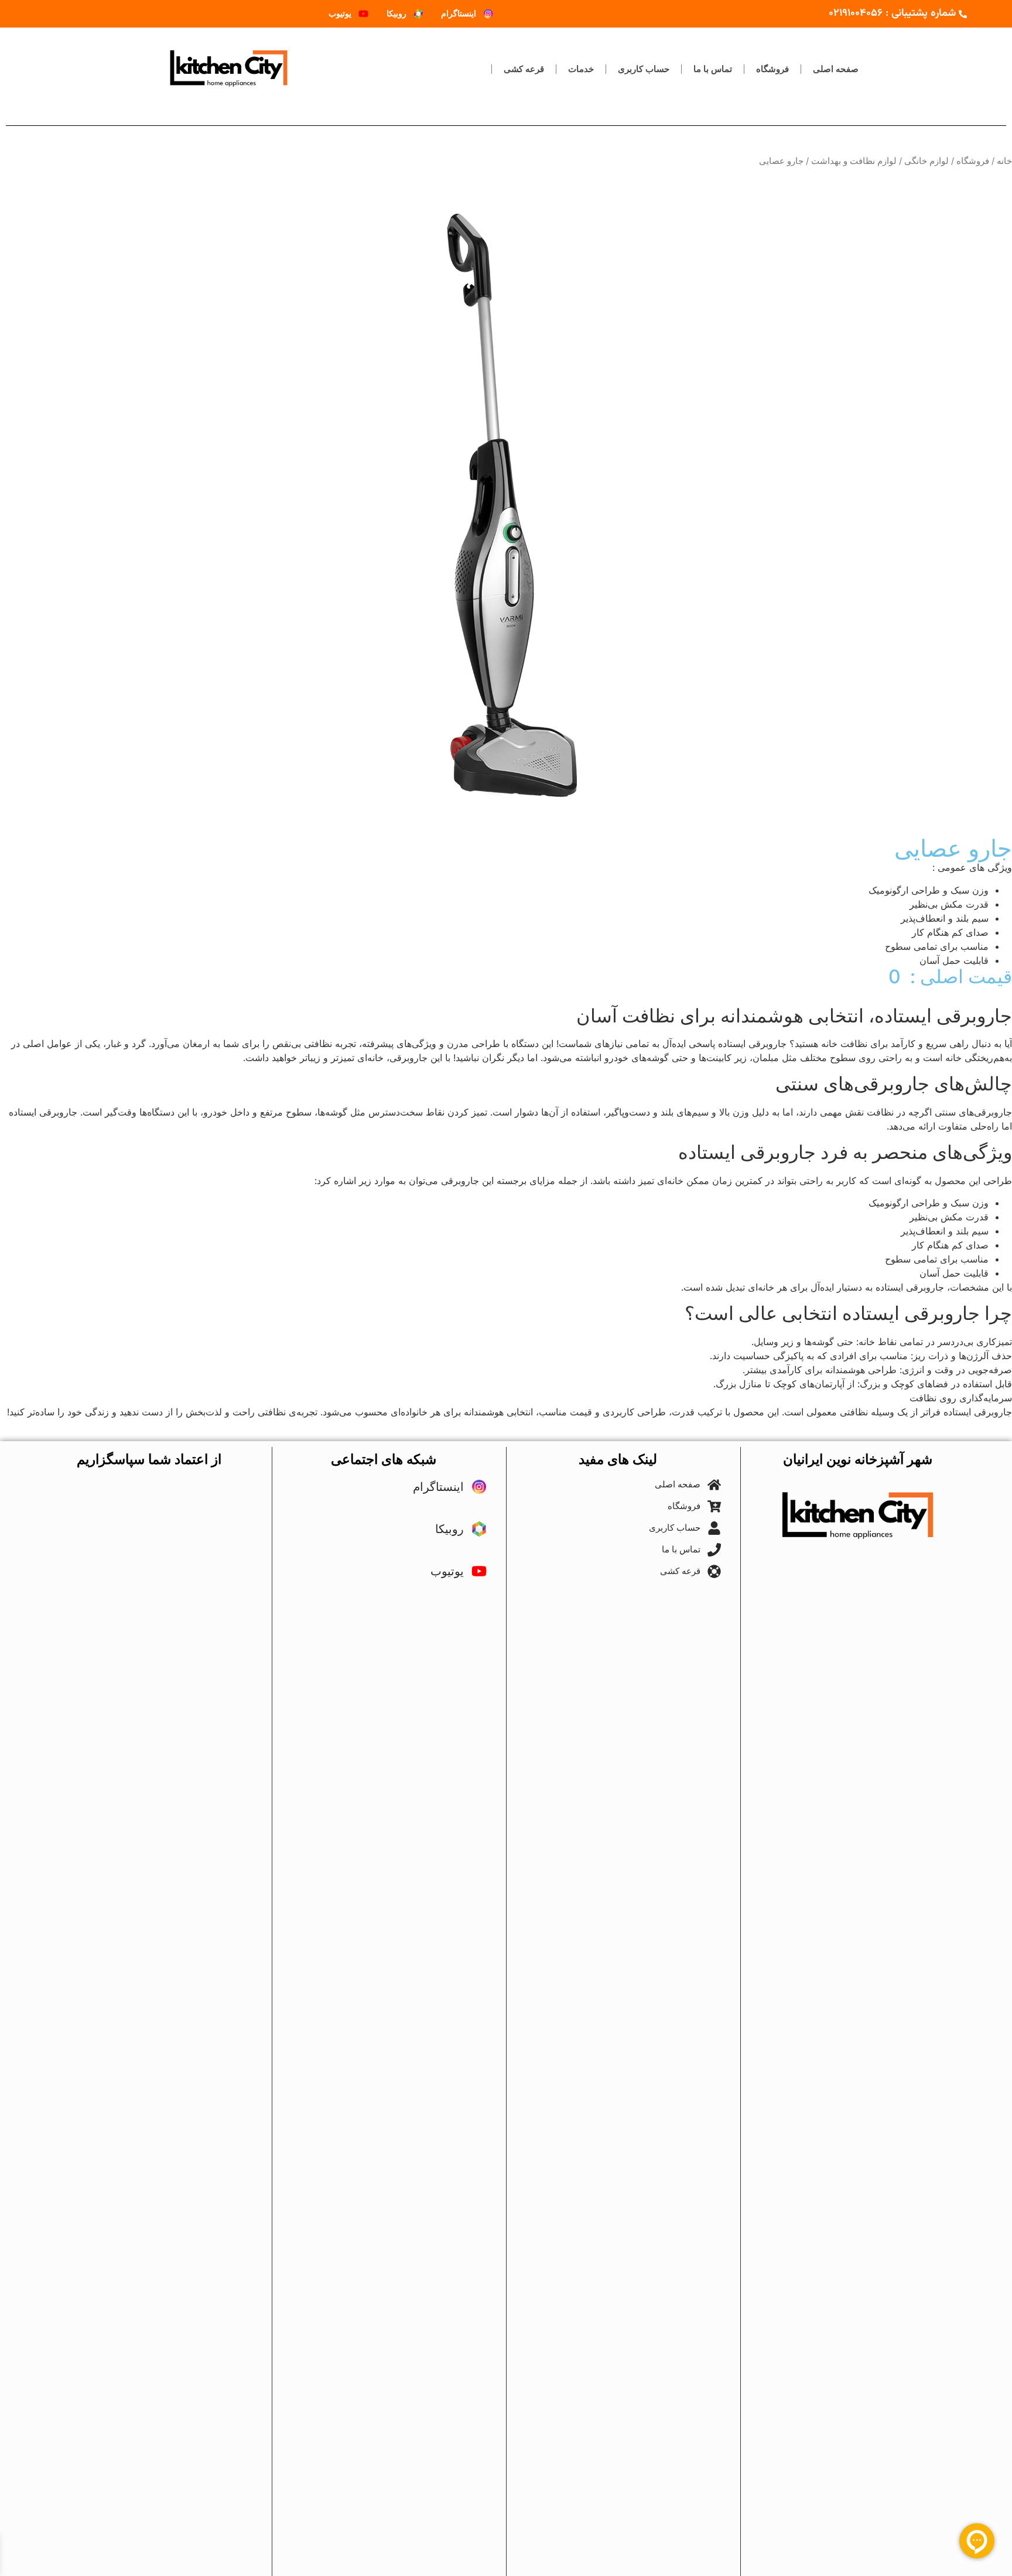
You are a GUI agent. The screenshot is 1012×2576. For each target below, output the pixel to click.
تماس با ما (713, 69)
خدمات (581, 69)
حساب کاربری (644, 69)
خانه (1004, 161)
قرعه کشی (524, 69)
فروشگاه (772, 69)
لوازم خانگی (926, 161)
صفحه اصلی (836, 69)
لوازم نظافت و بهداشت (854, 161)
